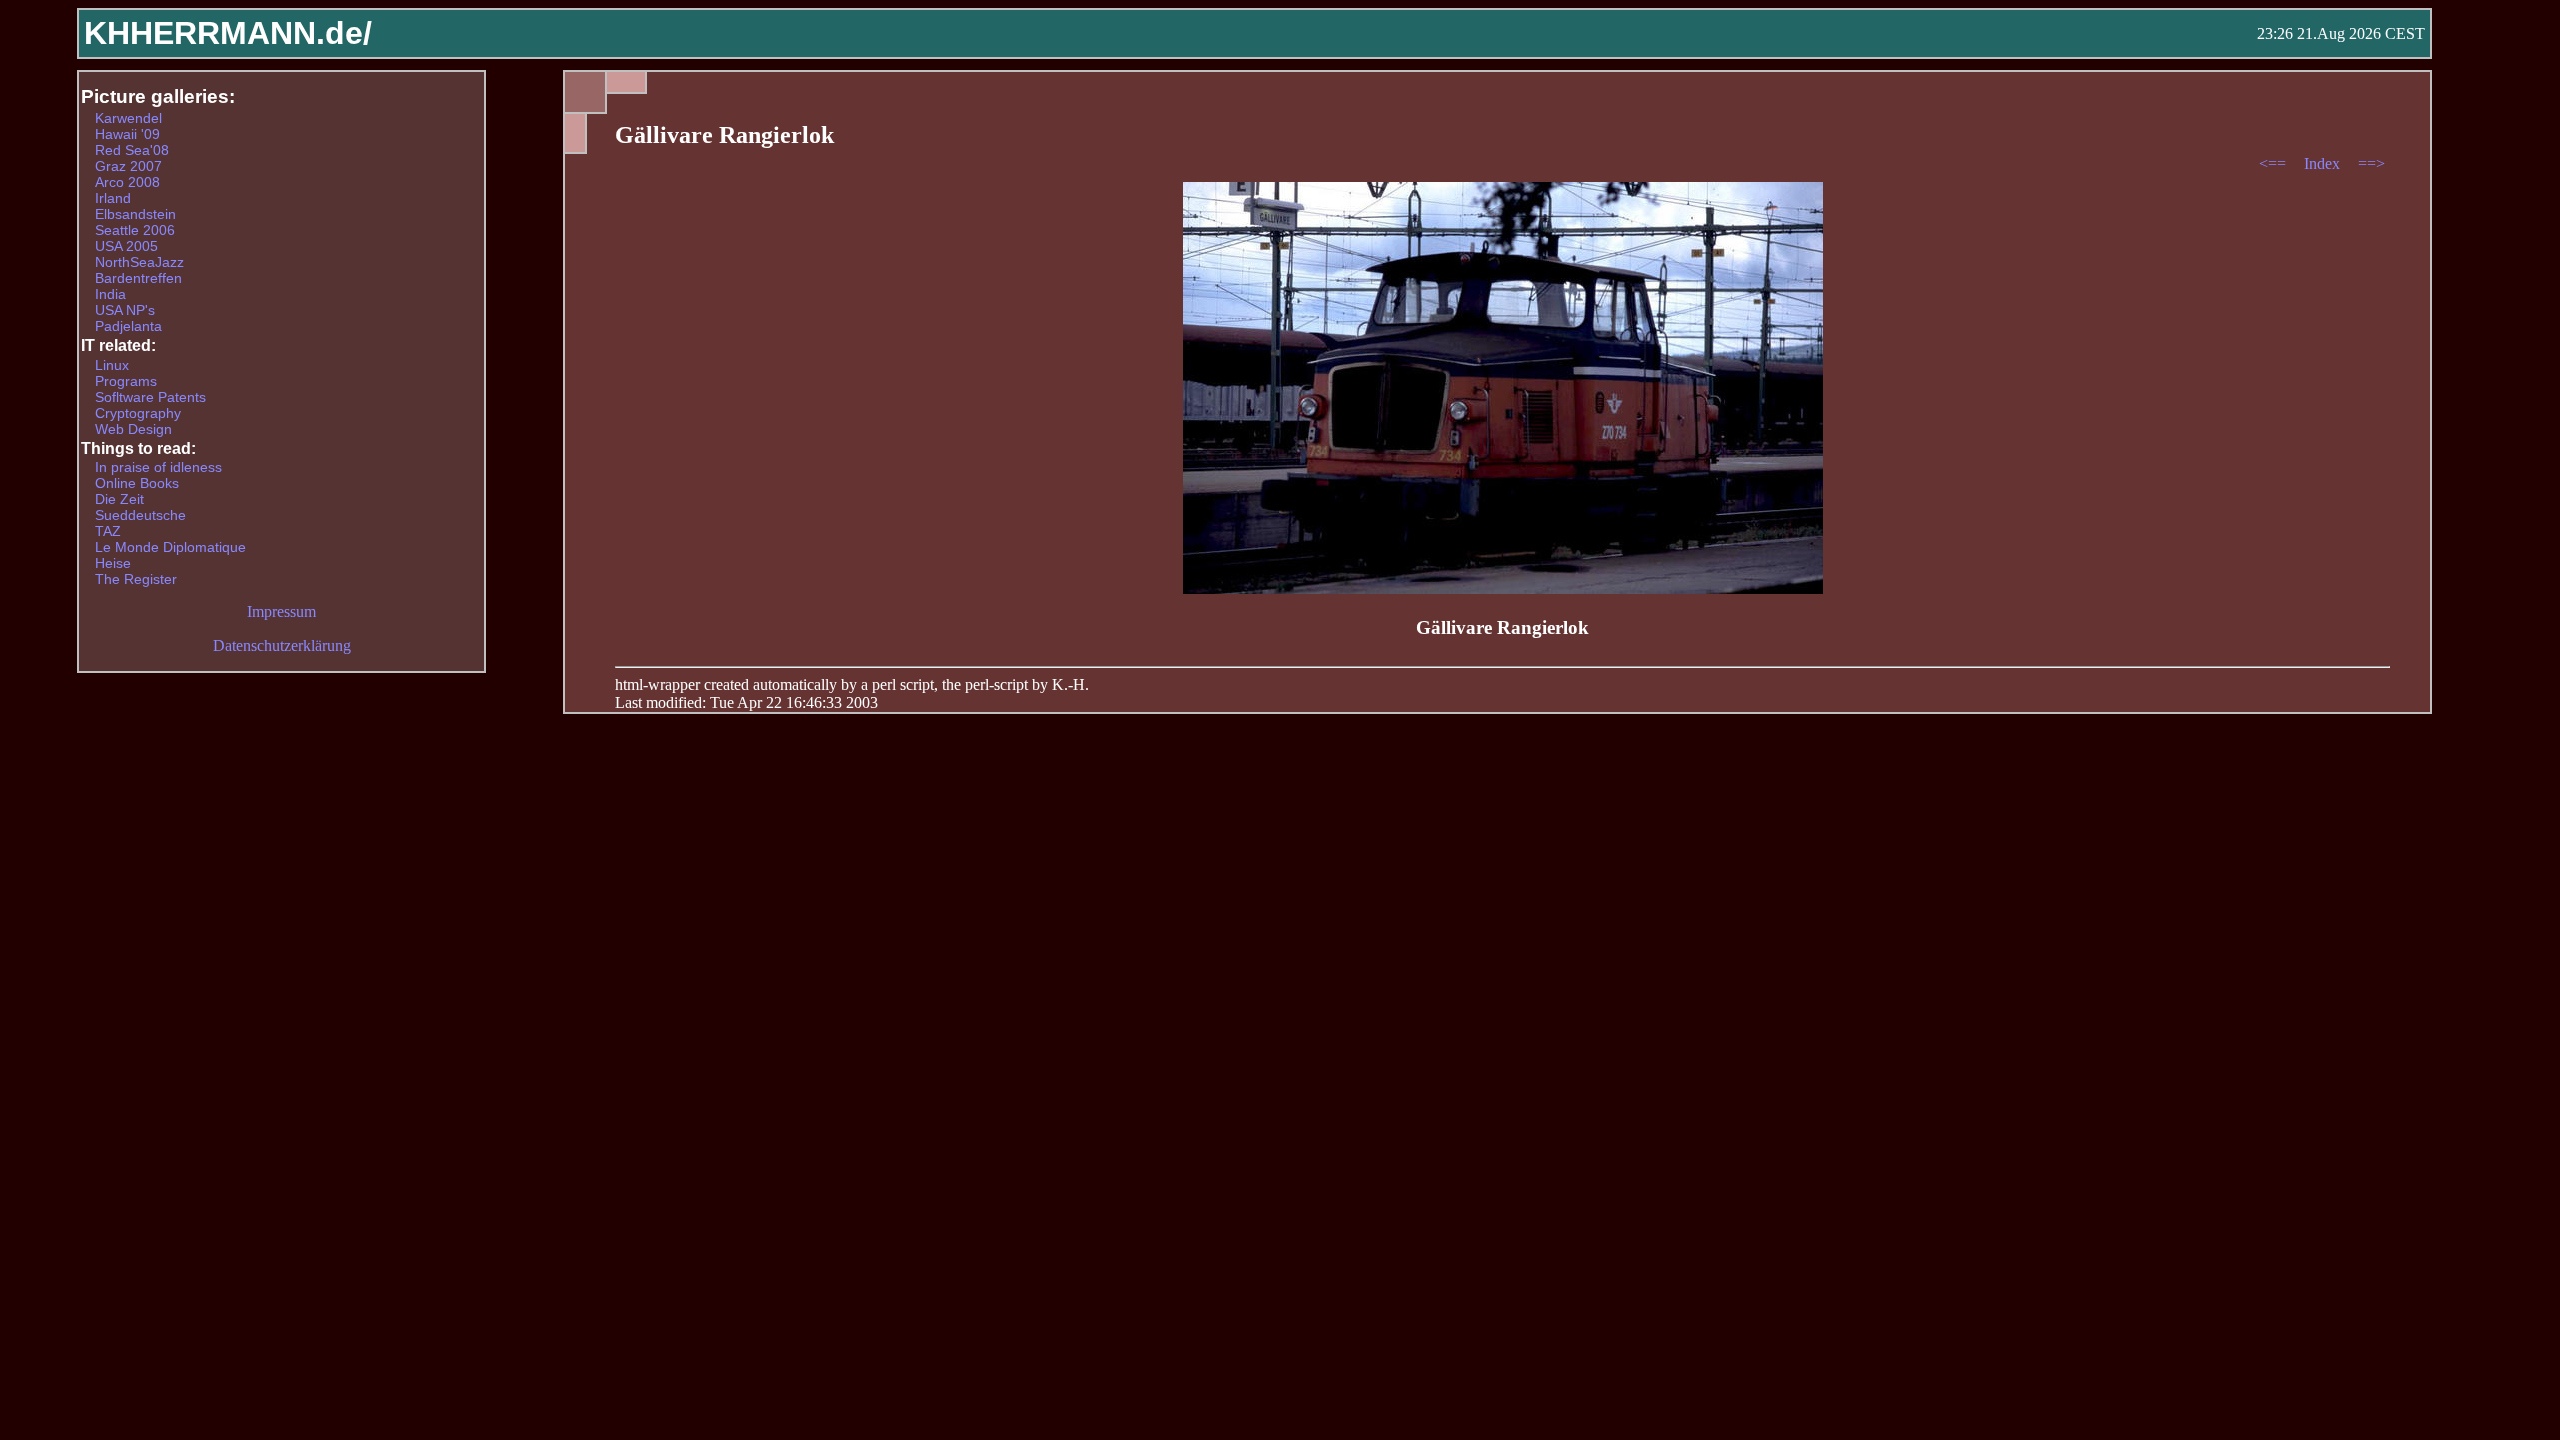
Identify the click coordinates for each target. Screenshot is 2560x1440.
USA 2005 (126, 246)
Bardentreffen (138, 278)
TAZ (108, 531)
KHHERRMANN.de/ (228, 33)
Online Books (137, 483)
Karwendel (128, 118)
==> (2371, 163)
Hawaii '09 (127, 134)
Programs (126, 381)
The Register (136, 579)
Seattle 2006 (135, 230)
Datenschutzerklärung (282, 645)
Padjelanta (128, 326)
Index (2324, 163)
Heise (113, 563)
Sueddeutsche (140, 515)
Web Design (133, 429)
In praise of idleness (158, 467)
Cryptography (138, 413)
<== (2274, 163)
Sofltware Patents (150, 397)
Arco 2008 (127, 182)
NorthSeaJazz (139, 262)
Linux (112, 365)
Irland (113, 198)
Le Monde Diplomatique (170, 547)
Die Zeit (119, 499)
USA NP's (125, 310)
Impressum (281, 611)
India (110, 294)
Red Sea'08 (132, 150)
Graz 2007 (128, 166)
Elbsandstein (135, 214)
